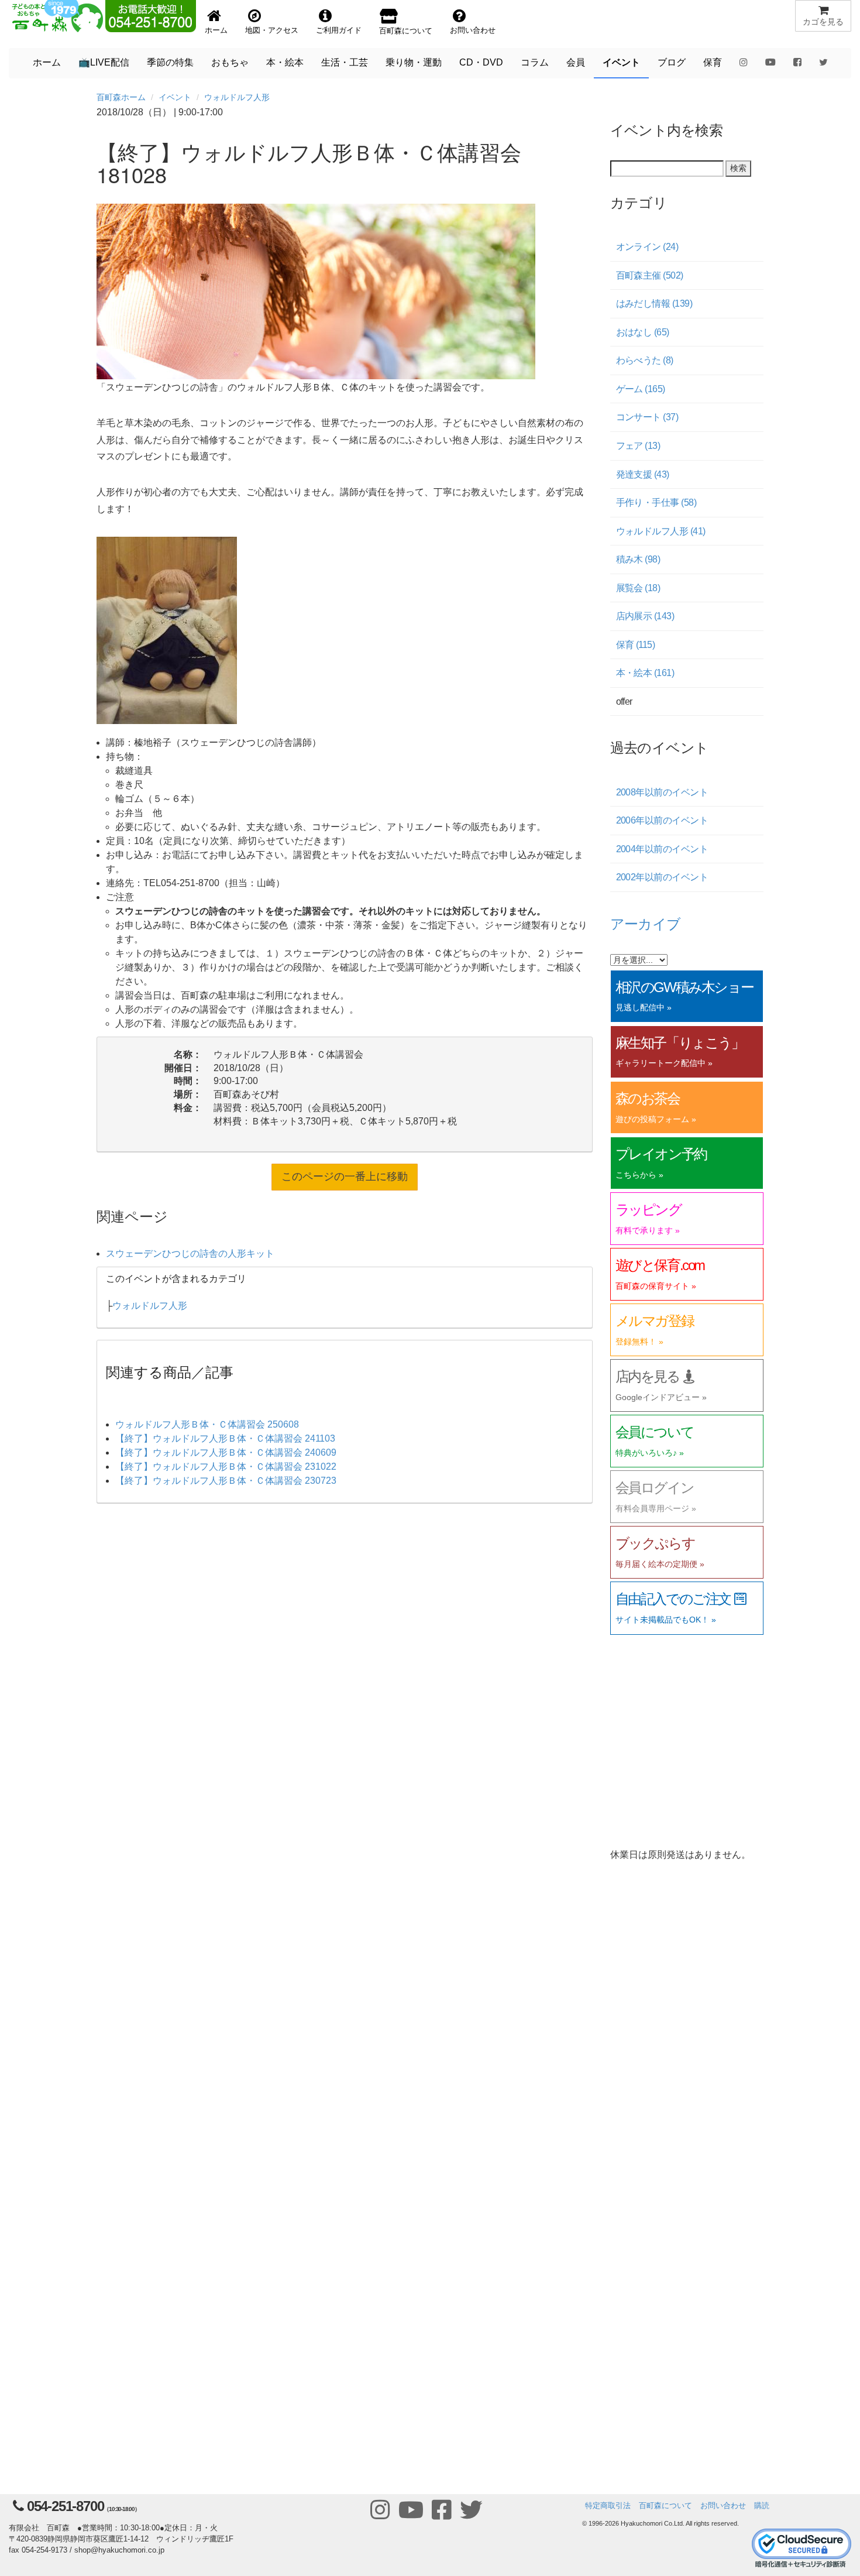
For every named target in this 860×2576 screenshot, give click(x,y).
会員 (576, 62)
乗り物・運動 (414, 62)
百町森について (665, 2505)
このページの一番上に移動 (345, 1176)
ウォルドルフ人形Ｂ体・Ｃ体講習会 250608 (207, 1424)
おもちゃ (230, 62)
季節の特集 (170, 62)
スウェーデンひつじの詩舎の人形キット (190, 1253)
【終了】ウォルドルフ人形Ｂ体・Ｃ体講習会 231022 (226, 1467)
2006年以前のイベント (662, 820)
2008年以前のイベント (662, 792)
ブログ (672, 62)
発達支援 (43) (643, 474)
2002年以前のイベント (662, 877)
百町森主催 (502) (650, 275)
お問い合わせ (723, 2505)
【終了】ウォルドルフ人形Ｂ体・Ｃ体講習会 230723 (226, 1481)
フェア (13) (638, 446)
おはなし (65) (643, 332)
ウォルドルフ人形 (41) (661, 531)
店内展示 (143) (645, 616)
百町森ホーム (121, 97)
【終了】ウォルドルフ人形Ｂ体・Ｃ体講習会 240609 (226, 1452)
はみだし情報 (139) (654, 303)
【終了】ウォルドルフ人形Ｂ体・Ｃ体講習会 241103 (225, 1438)
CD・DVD (481, 62)
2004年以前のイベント (662, 849)
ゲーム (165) (641, 389)
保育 (713, 62)
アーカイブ (646, 923)
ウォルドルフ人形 (237, 97)
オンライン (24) (647, 247)
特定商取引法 (608, 2505)
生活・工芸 (345, 62)
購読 (762, 2505)
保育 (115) (636, 645)
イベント (621, 62)
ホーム (47, 62)
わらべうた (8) (645, 360)
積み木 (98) (638, 559)
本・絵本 (285, 62)
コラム (535, 62)
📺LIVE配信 (104, 62)
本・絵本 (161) (645, 673)
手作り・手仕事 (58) (656, 502)
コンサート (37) (647, 417)
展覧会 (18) (638, 588)
